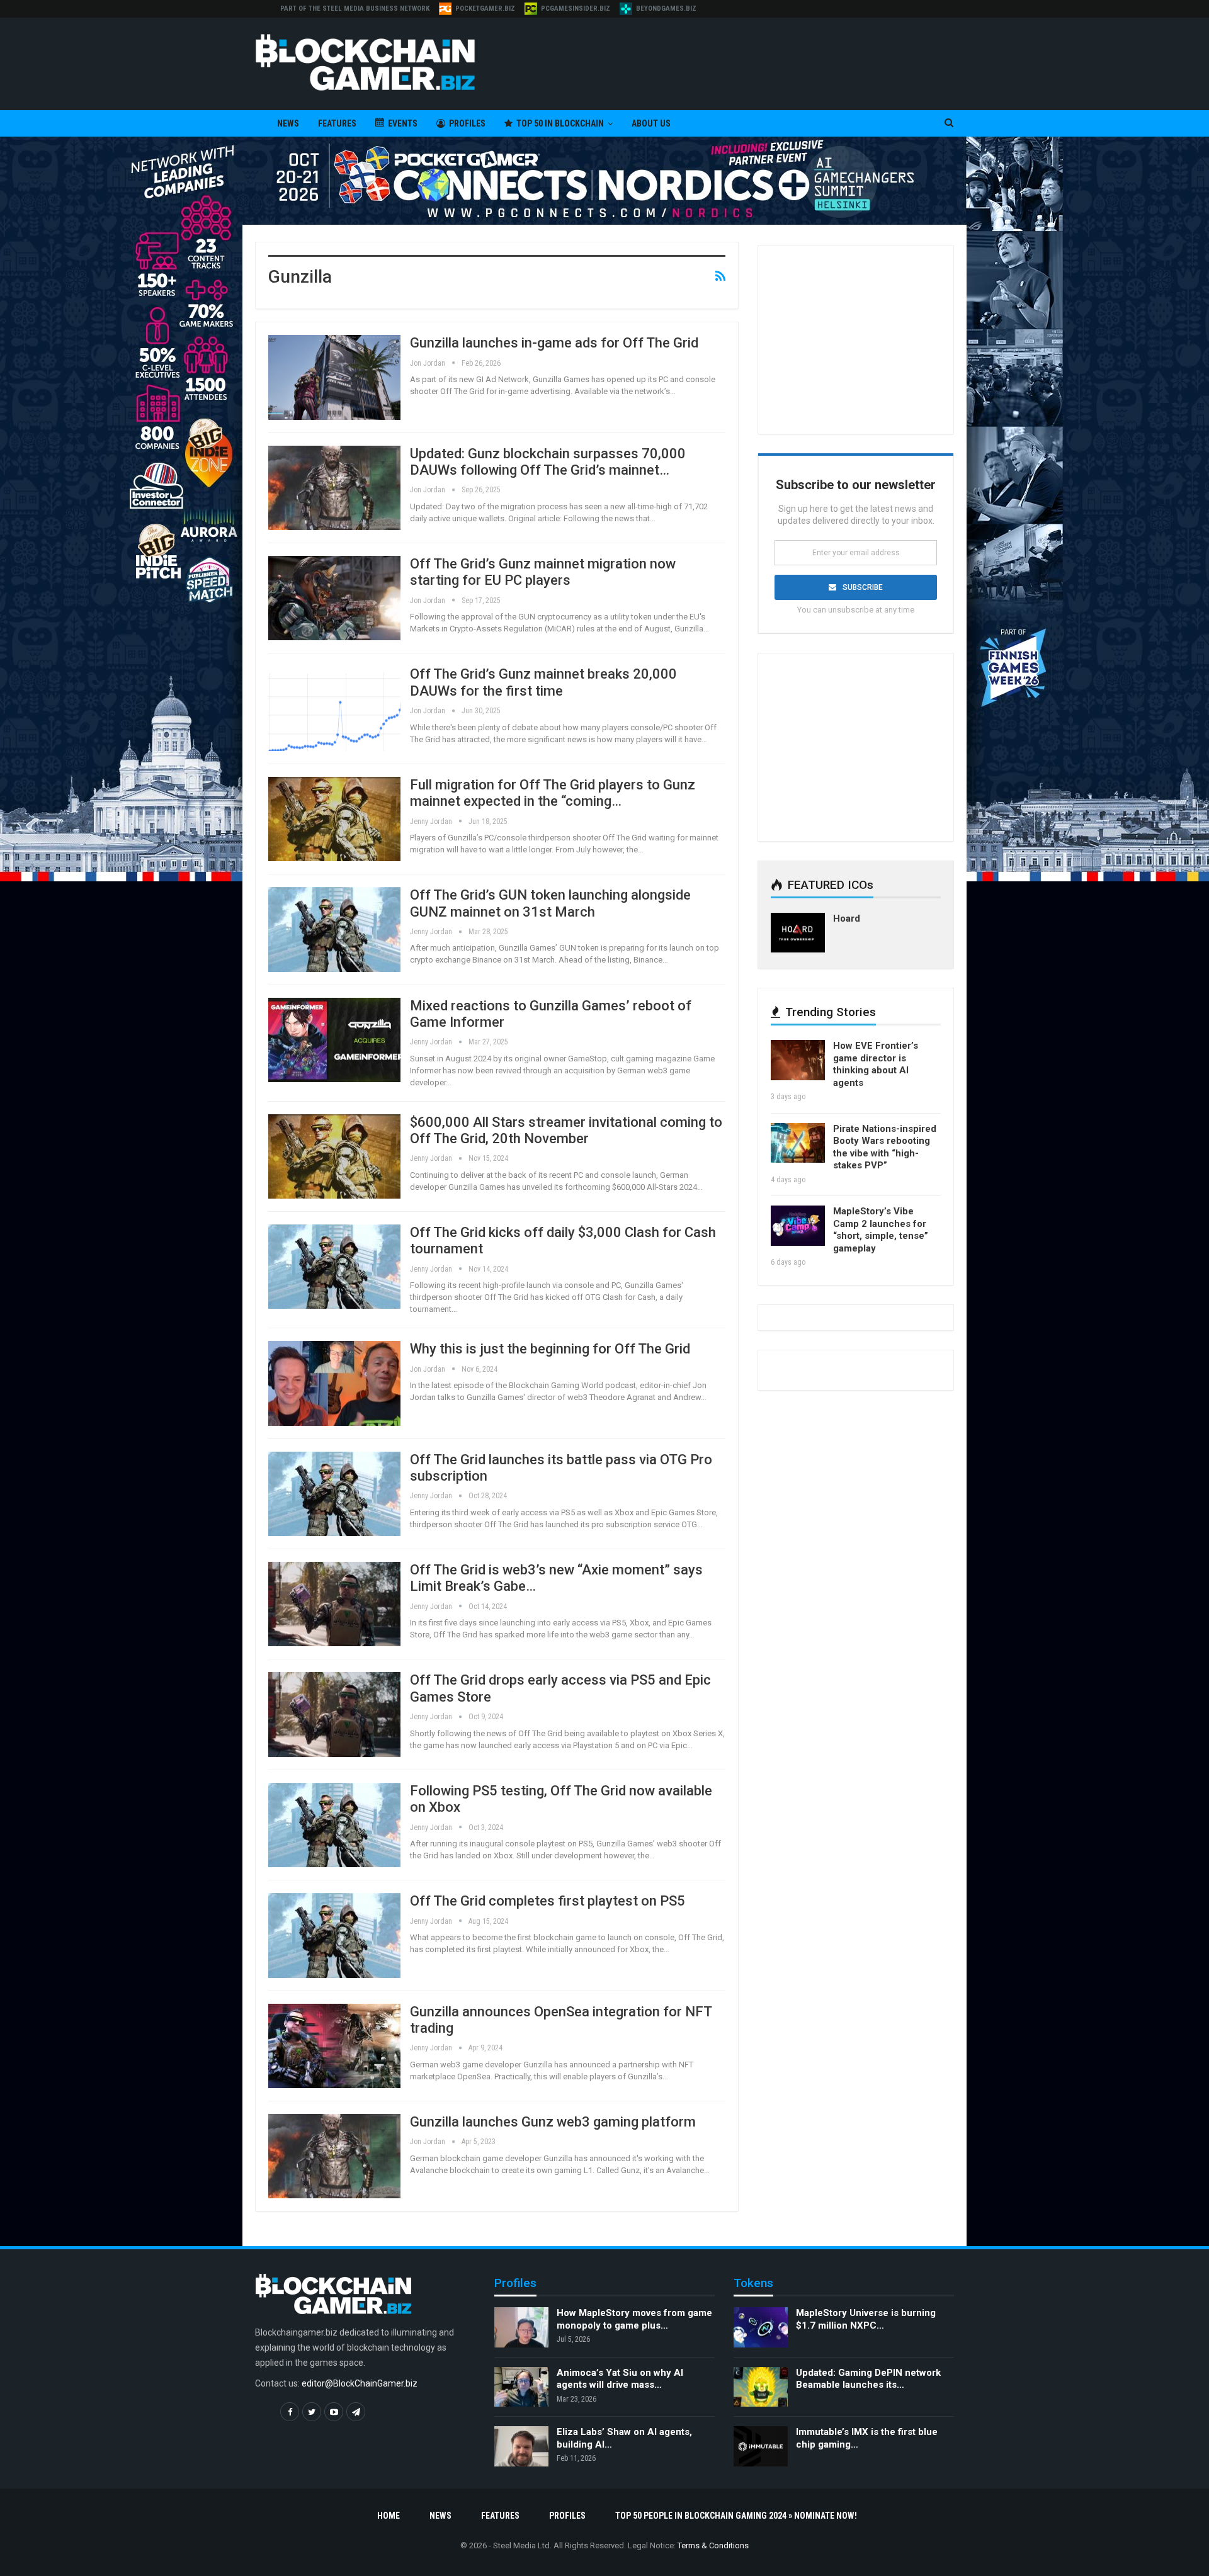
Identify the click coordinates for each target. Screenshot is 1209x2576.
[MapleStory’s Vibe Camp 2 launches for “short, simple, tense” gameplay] (798, 1226)
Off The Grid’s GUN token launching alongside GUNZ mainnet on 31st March (550, 903)
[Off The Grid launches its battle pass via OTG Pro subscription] (334, 1494)
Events (403, 123)
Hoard (847, 918)
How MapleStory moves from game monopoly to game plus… (634, 2319)
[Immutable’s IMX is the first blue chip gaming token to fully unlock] (761, 2447)
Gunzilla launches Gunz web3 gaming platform (553, 2122)
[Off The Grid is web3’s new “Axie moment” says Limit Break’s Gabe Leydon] (334, 1604)
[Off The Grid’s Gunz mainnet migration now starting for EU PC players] (334, 598)
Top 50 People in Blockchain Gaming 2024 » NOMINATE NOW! (736, 2516)
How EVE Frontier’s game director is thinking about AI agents (876, 1064)
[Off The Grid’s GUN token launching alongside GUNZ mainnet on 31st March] (334, 929)
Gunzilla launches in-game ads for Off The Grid (554, 343)
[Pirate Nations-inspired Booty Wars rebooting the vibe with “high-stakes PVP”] (798, 1143)
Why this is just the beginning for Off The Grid (550, 1349)
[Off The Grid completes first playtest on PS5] (334, 1935)
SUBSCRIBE (863, 587)
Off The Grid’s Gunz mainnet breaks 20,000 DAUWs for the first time (543, 682)
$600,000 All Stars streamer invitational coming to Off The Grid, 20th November (566, 1130)
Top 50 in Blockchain (560, 123)
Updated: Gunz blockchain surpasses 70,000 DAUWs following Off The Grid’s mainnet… (548, 462)
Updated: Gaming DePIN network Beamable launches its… (868, 2379)
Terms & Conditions (713, 2545)
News (288, 123)
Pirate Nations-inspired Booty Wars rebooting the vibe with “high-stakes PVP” (885, 1147)
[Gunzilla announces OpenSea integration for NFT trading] (334, 2046)
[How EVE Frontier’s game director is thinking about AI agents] (798, 1060)
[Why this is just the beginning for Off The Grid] (334, 1383)
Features (337, 123)
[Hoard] (798, 933)
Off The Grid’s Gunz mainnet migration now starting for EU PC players (543, 572)
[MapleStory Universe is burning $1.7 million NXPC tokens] (761, 2327)
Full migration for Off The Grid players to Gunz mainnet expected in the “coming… (553, 793)
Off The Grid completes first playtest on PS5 (548, 1901)
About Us (651, 123)
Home (389, 2516)
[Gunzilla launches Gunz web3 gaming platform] (334, 2156)
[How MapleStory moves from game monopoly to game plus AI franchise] (521, 2327)
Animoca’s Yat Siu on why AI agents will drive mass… (620, 2379)
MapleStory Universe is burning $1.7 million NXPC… (866, 2319)
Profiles (467, 123)
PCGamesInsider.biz (576, 8)
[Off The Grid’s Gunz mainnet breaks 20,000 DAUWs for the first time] (334, 708)
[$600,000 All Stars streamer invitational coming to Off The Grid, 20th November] (334, 1156)
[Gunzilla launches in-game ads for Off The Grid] (334, 377)
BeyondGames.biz (666, 8)
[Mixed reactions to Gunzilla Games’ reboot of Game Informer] (334, 1040)
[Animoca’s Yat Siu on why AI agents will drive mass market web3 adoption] (521, 2387)
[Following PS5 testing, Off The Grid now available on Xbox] (334, 1825)
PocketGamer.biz (485, 8)
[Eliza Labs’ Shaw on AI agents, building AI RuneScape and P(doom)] (521, 2447)
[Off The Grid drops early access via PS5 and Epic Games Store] (334, 1714)
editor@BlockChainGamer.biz (360, 2384)
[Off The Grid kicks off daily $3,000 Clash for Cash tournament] (334, 1267)
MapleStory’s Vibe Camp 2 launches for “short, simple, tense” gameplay (881, 1230)
